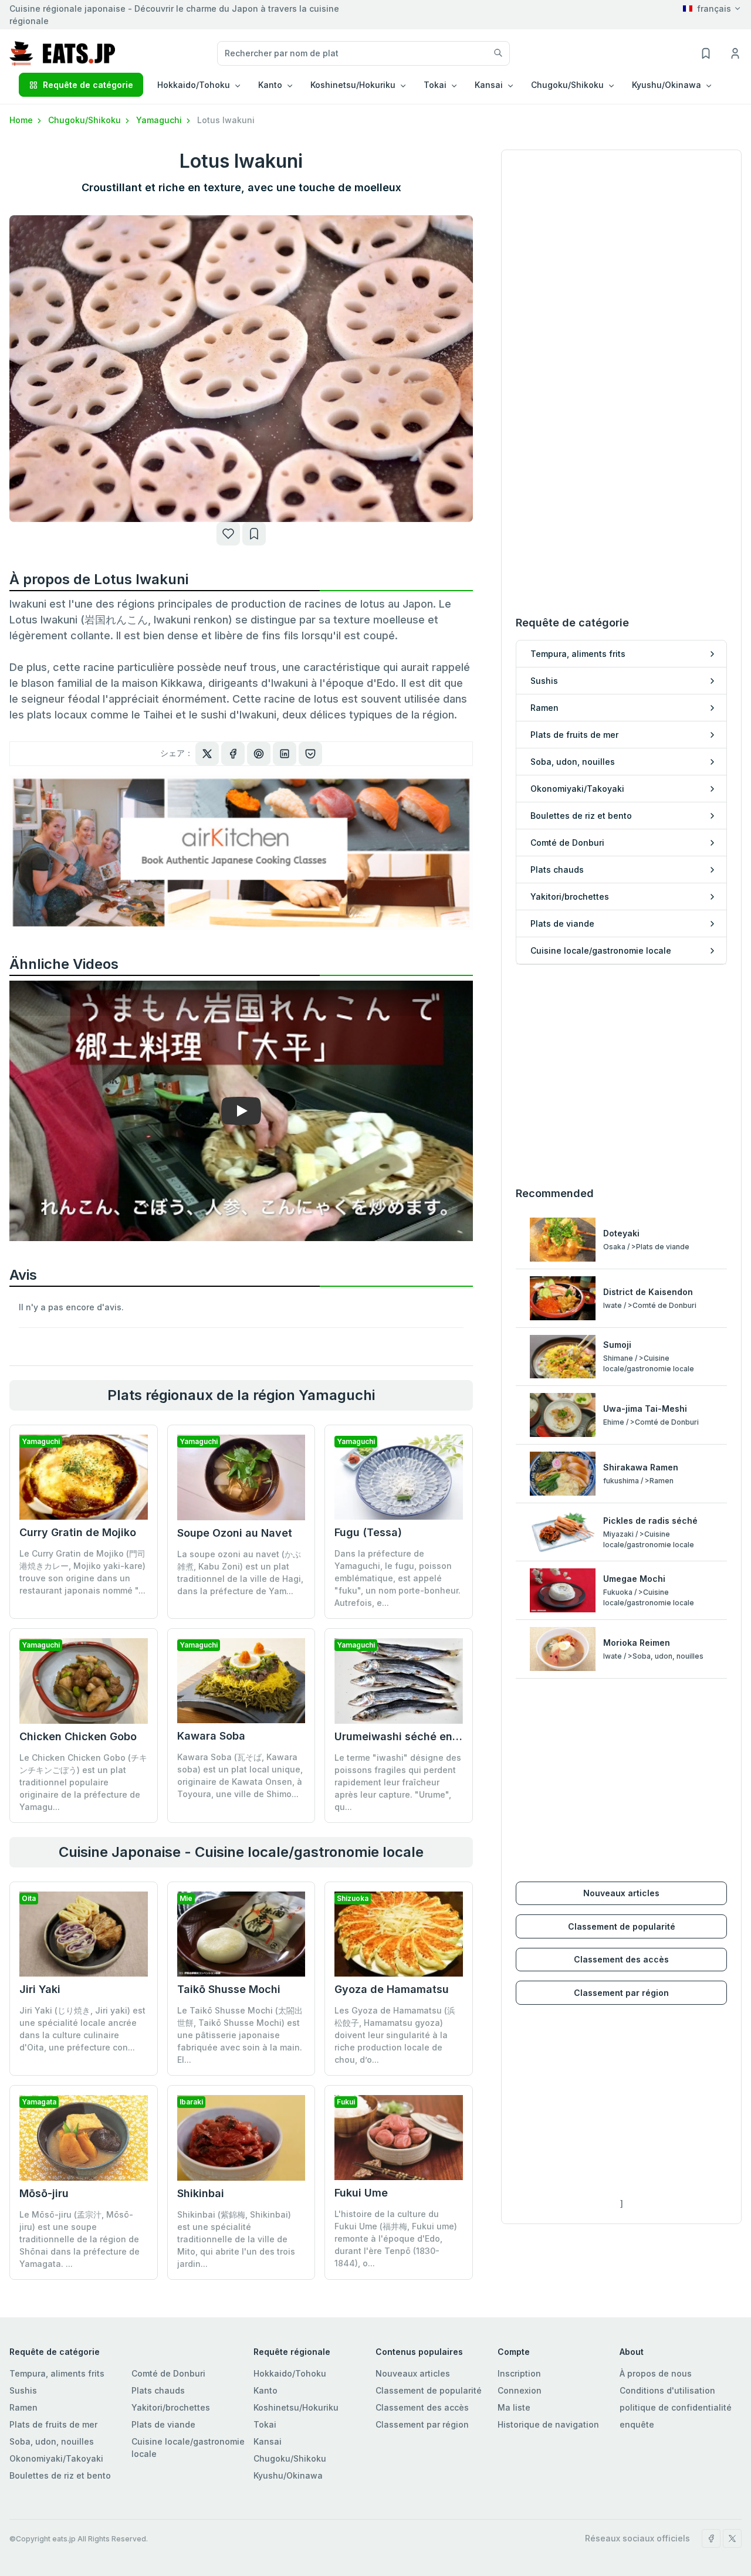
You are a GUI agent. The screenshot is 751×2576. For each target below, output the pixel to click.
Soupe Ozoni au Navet (235, 1533)
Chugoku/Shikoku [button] (567, 85)
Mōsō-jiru (44, 2193)
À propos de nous (656, 2373)
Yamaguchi (160, 120)
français (714, 9)
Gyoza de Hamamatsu (392, 1989)
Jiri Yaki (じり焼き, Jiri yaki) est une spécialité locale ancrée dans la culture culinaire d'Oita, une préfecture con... (82, 2029)
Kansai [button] (489, 85)
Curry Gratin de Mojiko (78, 1532)
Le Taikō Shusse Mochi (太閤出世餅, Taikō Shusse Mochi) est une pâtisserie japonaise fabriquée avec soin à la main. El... (240, 2035)
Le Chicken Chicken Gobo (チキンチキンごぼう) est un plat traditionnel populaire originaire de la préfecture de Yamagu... (83, 1782)
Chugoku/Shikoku (86, 120)
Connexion (520, 2390)
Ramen (23, 2407)
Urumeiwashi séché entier (402, 1736)
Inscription (519, 2373)
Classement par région (621, 1993)
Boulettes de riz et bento (60, 2475)
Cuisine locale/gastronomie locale (188, 2448)
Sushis (23, 2390)
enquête (637, 2424)
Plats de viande (163, 2424)
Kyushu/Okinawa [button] (667, 85)
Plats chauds (158, 2390)
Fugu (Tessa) (368, 1532)
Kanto (265, 2390)
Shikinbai (201, 2193)
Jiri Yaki (40, 1989)
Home (22, 120)
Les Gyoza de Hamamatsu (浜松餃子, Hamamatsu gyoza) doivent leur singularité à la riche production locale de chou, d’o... (395, 2035)
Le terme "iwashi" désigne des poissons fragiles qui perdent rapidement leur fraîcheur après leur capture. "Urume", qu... (398, 1782)
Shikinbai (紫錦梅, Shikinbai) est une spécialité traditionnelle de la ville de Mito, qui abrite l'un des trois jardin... (236, 2239)
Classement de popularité (622, 1926)
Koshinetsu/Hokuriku (296, 2407)
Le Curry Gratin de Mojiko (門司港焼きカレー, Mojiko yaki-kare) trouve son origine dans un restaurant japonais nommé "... (82, 1572)
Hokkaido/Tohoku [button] (194, 85)
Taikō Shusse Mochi (229, 1989)
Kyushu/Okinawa (288, 2475)
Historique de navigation (548, 2424)
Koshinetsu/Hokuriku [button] (353, 85)
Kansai (268, 2441)
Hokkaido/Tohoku (290, 2373)
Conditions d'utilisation (667, 2390)
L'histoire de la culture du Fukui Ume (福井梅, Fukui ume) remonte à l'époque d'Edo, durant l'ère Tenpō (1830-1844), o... (396, 2238)
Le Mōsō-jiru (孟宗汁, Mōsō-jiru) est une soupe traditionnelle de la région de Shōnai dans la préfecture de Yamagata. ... (80, 2239)
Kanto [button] (270, 85)
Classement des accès (621, 1959)
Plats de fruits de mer (53, 2424)
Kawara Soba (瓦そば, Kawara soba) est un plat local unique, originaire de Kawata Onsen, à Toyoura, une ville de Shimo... (240, 1775)
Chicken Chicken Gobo (78, 1736)
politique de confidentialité (676, 2407)
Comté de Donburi (168, 2373)
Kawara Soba (211, 1736)
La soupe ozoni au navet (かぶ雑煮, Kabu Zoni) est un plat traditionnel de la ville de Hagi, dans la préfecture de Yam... (240, 1572)
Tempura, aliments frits (57, 2373)
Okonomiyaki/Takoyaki (56, 2458)
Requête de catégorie (88, 85)
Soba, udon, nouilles (52, 2441)
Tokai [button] (435, 85)
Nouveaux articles (621, 1893)
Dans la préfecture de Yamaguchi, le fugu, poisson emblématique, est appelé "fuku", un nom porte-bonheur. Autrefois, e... (398, 1578)
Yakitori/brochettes (171, 2407)
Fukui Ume (361, 2193)
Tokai (265, 2424)
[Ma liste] (254, 534)
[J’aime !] (228, 534)
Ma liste (514, 2407)
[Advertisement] (621, 1075)
